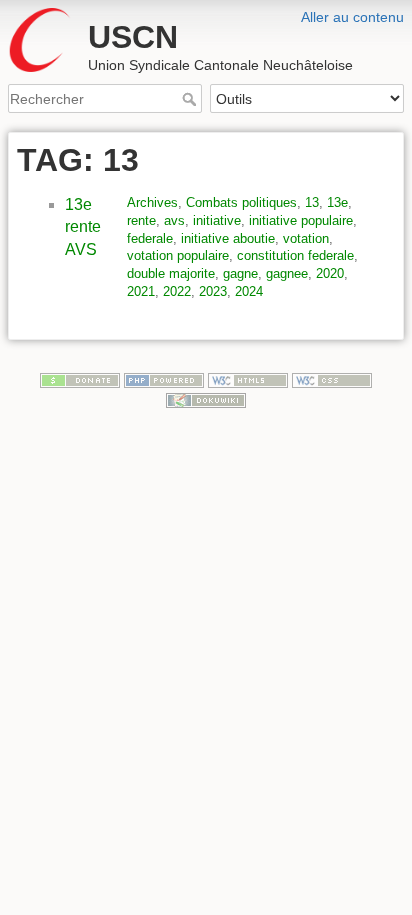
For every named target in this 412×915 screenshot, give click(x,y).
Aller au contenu (352, 17)
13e (337, 202)
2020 (330, 273)
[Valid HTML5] (248, 380)
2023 (213, 291)
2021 (141, 291)
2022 (177, 291)
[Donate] (80, 380)
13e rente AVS (83, 227)
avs (174, 220)
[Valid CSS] (332, 380)
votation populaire (178, 255)
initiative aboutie (228, 238)
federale (150, 238)
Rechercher (191, 99)
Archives (152, 202)
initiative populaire (301, 220)
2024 (249, 291)
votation (306, 238)
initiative (217, 220)
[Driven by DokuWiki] (206, 399)
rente (141, 220)
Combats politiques (241, 202)
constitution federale (295, 255)
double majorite (171, 273)
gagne (240, 273)
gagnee (287, 273)
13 (312, 202)
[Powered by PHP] (164, 380)
